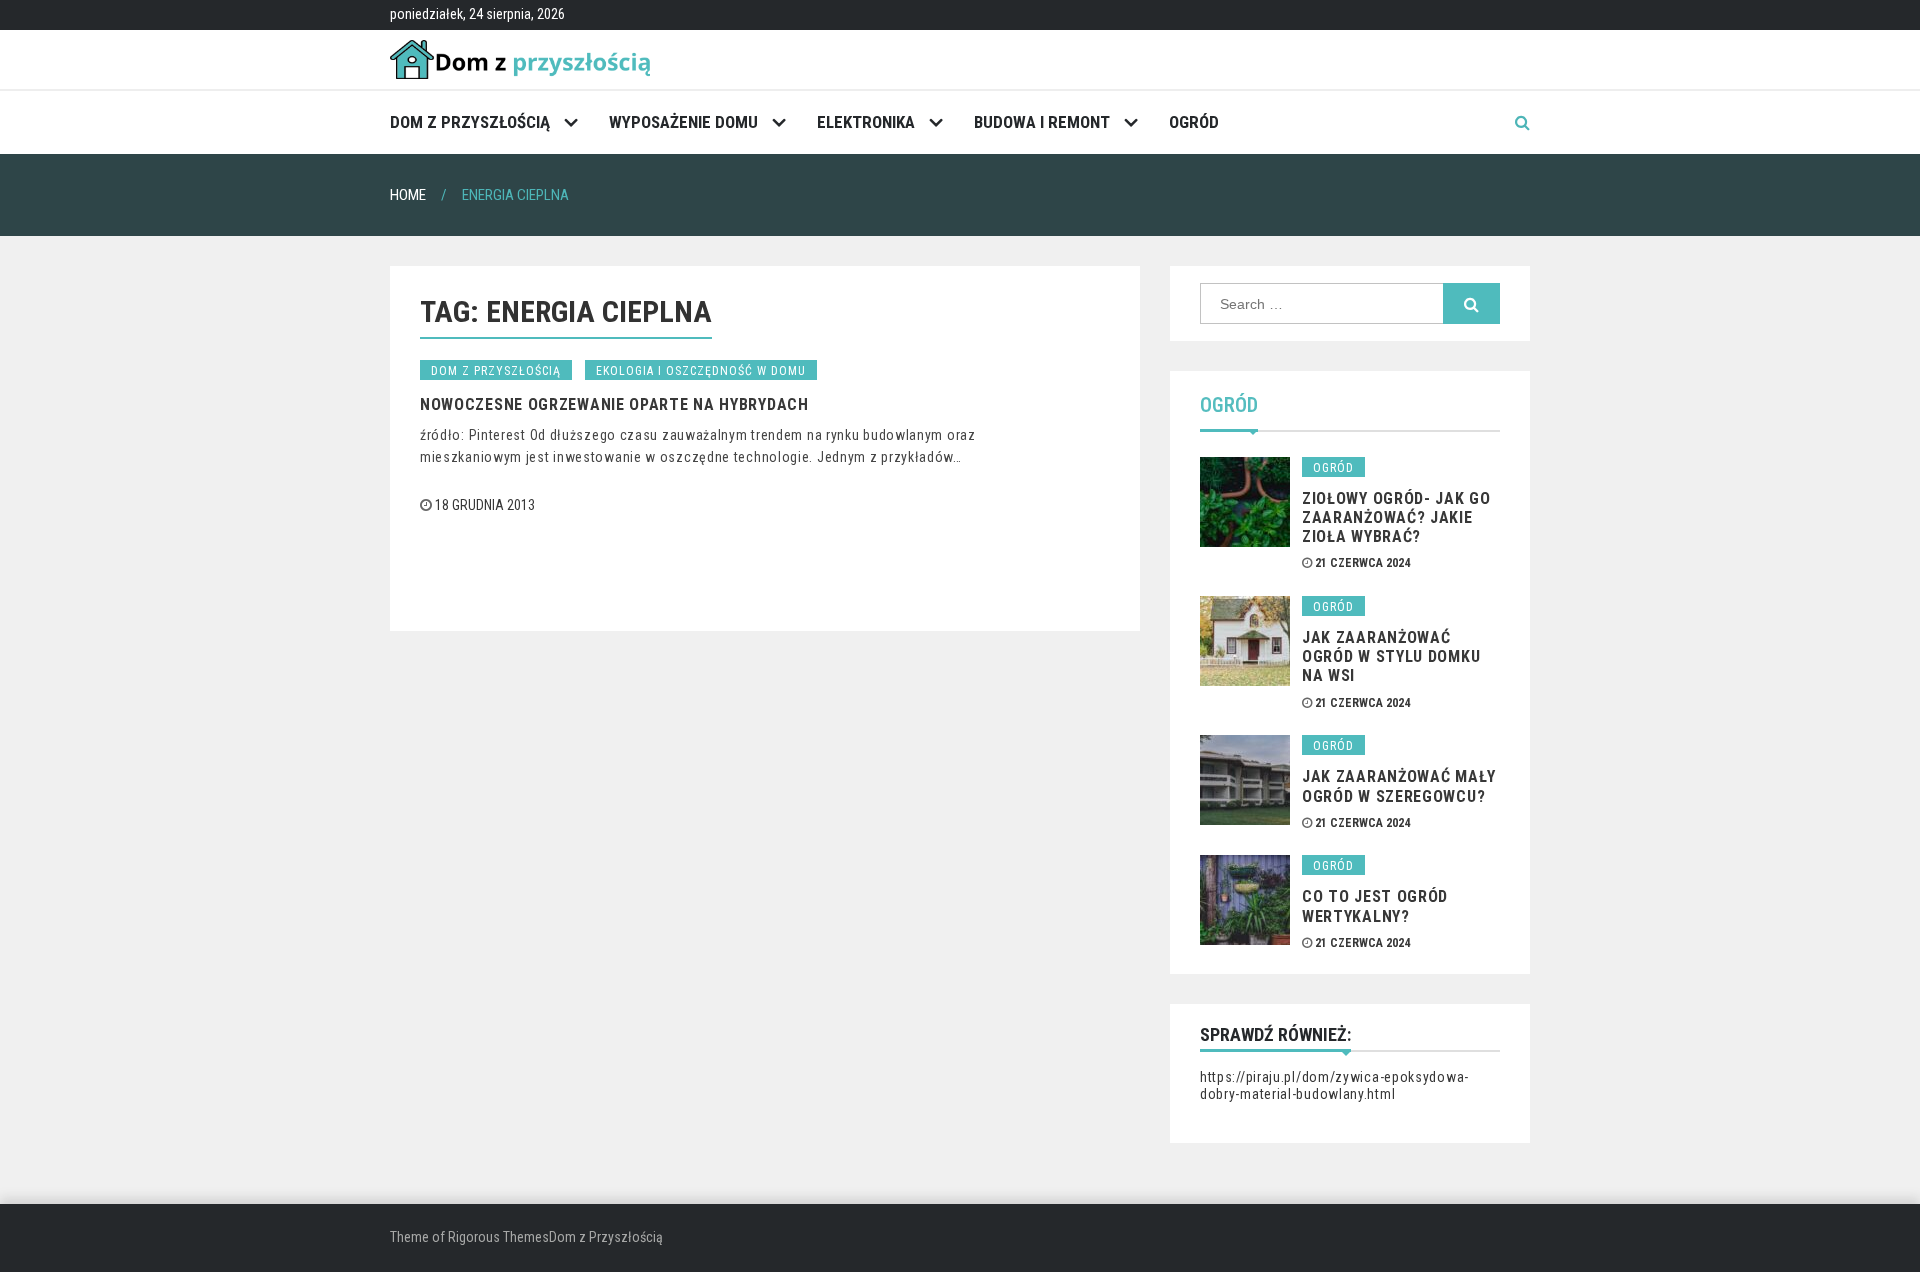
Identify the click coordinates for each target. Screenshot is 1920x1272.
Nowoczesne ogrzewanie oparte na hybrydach (614, 404)
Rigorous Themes (498, 1237)
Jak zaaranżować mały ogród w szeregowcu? (1399, 786)
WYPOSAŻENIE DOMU (683, 122)
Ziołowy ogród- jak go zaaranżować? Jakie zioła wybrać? (1396, 517)
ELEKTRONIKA (866, 122)
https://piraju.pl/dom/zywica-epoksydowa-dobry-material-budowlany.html (1334, 1086)
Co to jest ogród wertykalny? (1375, 906)
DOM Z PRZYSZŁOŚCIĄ (470, 122)
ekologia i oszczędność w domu (701, 371)
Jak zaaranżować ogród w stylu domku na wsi (1391, 656)
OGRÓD (1194, 122)
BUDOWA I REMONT (1042, 122)
